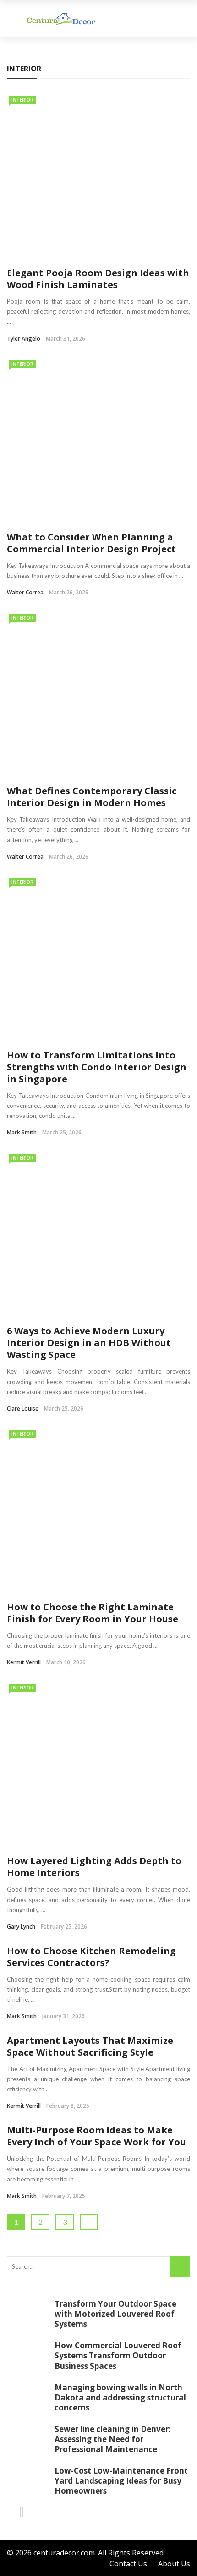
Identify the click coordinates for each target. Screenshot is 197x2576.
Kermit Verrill (24, 1662)
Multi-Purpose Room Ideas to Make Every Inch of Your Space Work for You (96, 2136)
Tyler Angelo (24, 339)
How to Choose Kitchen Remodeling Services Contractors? (91, 1957)
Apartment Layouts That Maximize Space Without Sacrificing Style (90, 2046)
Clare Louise (23, 1408)
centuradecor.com (64, 2553)
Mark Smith (22, 1132)
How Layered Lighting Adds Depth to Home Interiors (94, 1867)
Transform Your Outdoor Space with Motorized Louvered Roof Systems (115, 2314)
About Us (174, 2564)
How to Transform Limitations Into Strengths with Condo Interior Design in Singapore (97, 1067)
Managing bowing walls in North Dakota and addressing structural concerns (120, 2397)
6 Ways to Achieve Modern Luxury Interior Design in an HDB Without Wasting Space (89, 1343)
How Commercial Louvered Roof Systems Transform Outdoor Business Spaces (118, 2355)
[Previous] (14, 2512)
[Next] (29, 2512)
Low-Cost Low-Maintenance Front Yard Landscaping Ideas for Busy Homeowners (121, 2481)
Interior (22, 100)
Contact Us (128, 2564)
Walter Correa (25, 592)
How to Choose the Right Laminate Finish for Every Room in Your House (93, 1613)
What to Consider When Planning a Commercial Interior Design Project (91, 543)
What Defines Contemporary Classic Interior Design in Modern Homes (92, 797)
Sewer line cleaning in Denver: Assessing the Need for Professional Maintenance (113, 2439)
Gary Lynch (21, 1927)
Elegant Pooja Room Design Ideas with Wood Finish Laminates (98, 279)
